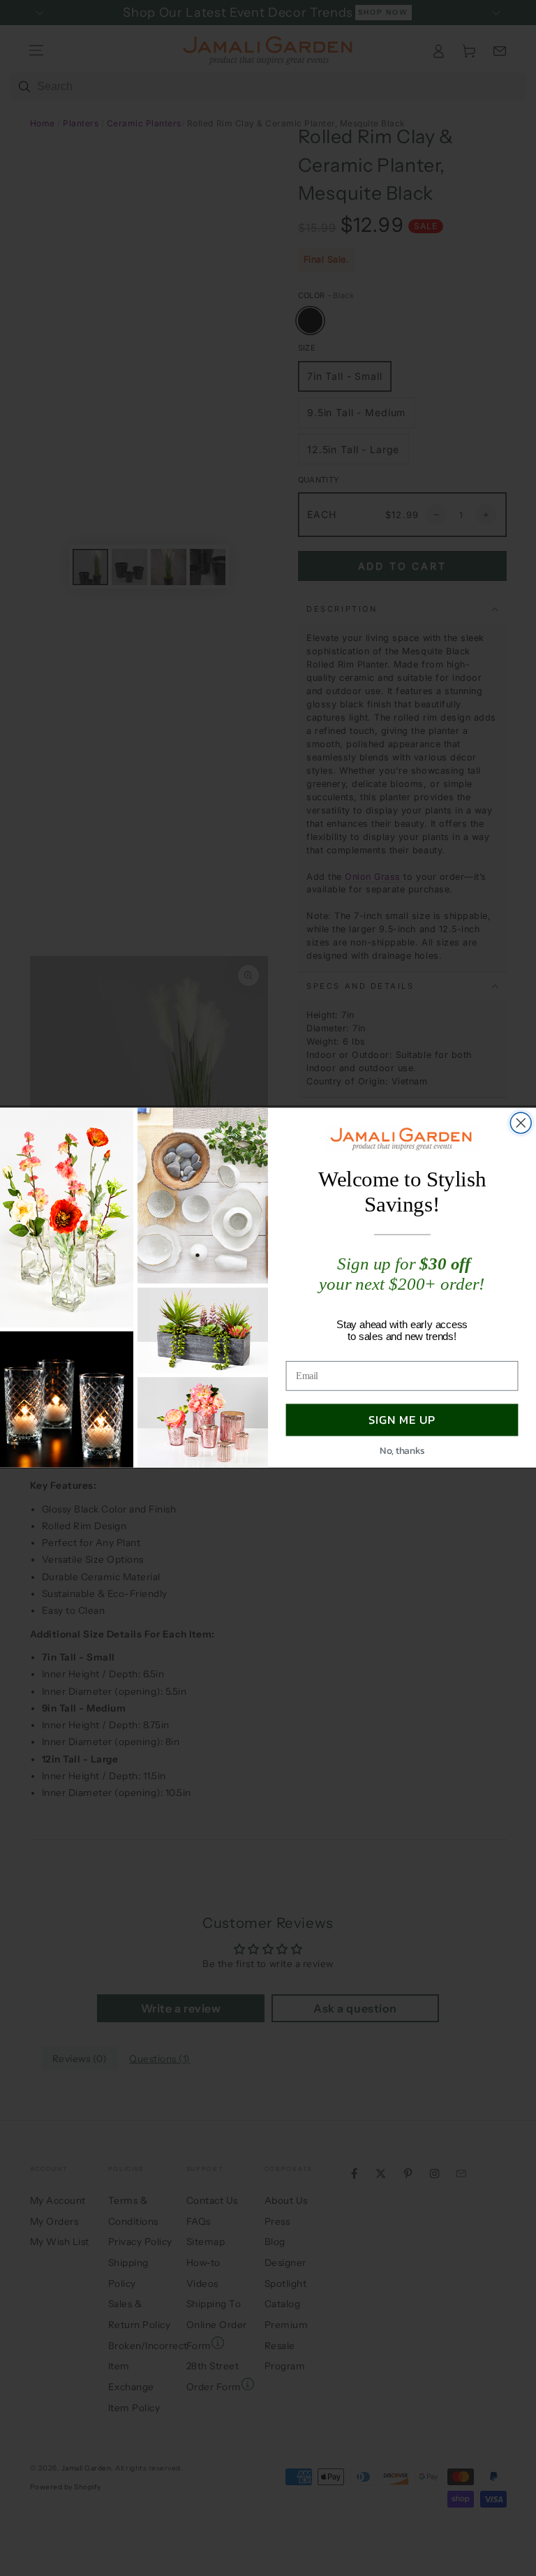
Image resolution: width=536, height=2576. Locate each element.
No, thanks (402, 1450)
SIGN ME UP (402, 1420)
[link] (402, 1139)
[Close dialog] (521, 1124)
